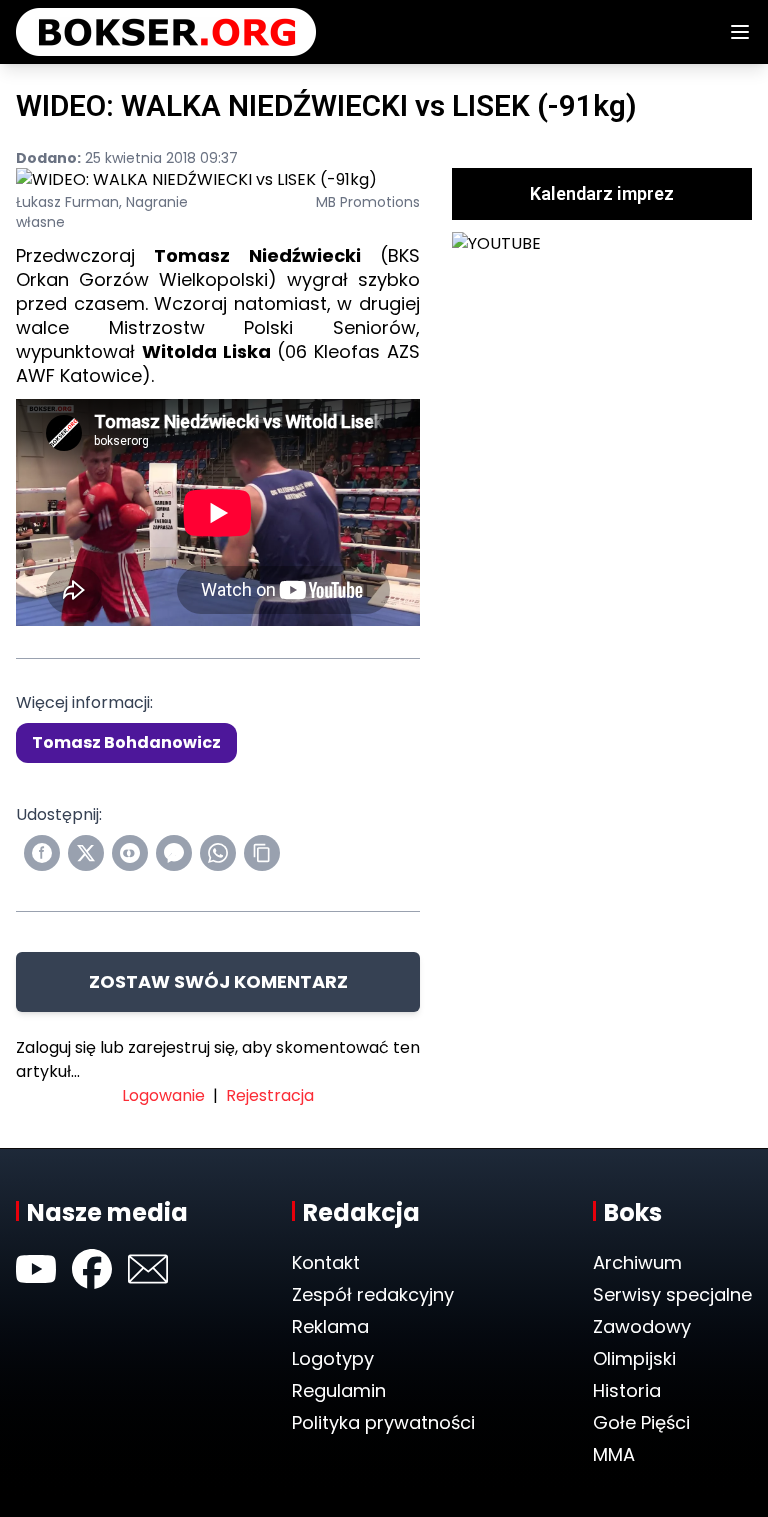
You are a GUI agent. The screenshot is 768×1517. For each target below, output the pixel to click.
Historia (627, 1390)
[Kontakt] (148, 1269)
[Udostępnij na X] (86, 853)
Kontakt (326, 1262)
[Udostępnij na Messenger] (174, 853)
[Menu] (740, 32)
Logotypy (333, 1358)
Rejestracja (270, 1095)
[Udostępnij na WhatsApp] (218, 853)
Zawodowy (642, 1326)
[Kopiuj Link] (262, 853)
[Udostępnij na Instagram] (130, 853)
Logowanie (163, 1095)
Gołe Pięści (641, 1422)
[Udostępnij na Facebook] (42, 853)
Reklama (330, 1326)
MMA (614, 1454)
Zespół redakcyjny (373, 1294)
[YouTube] (36, 1269)
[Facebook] (92, 1269)
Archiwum (637, 1262)
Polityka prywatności (383, 1422)
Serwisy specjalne (672, 1294)
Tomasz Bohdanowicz (126, 742)
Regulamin (339, 1390)
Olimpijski (634, 1358)
